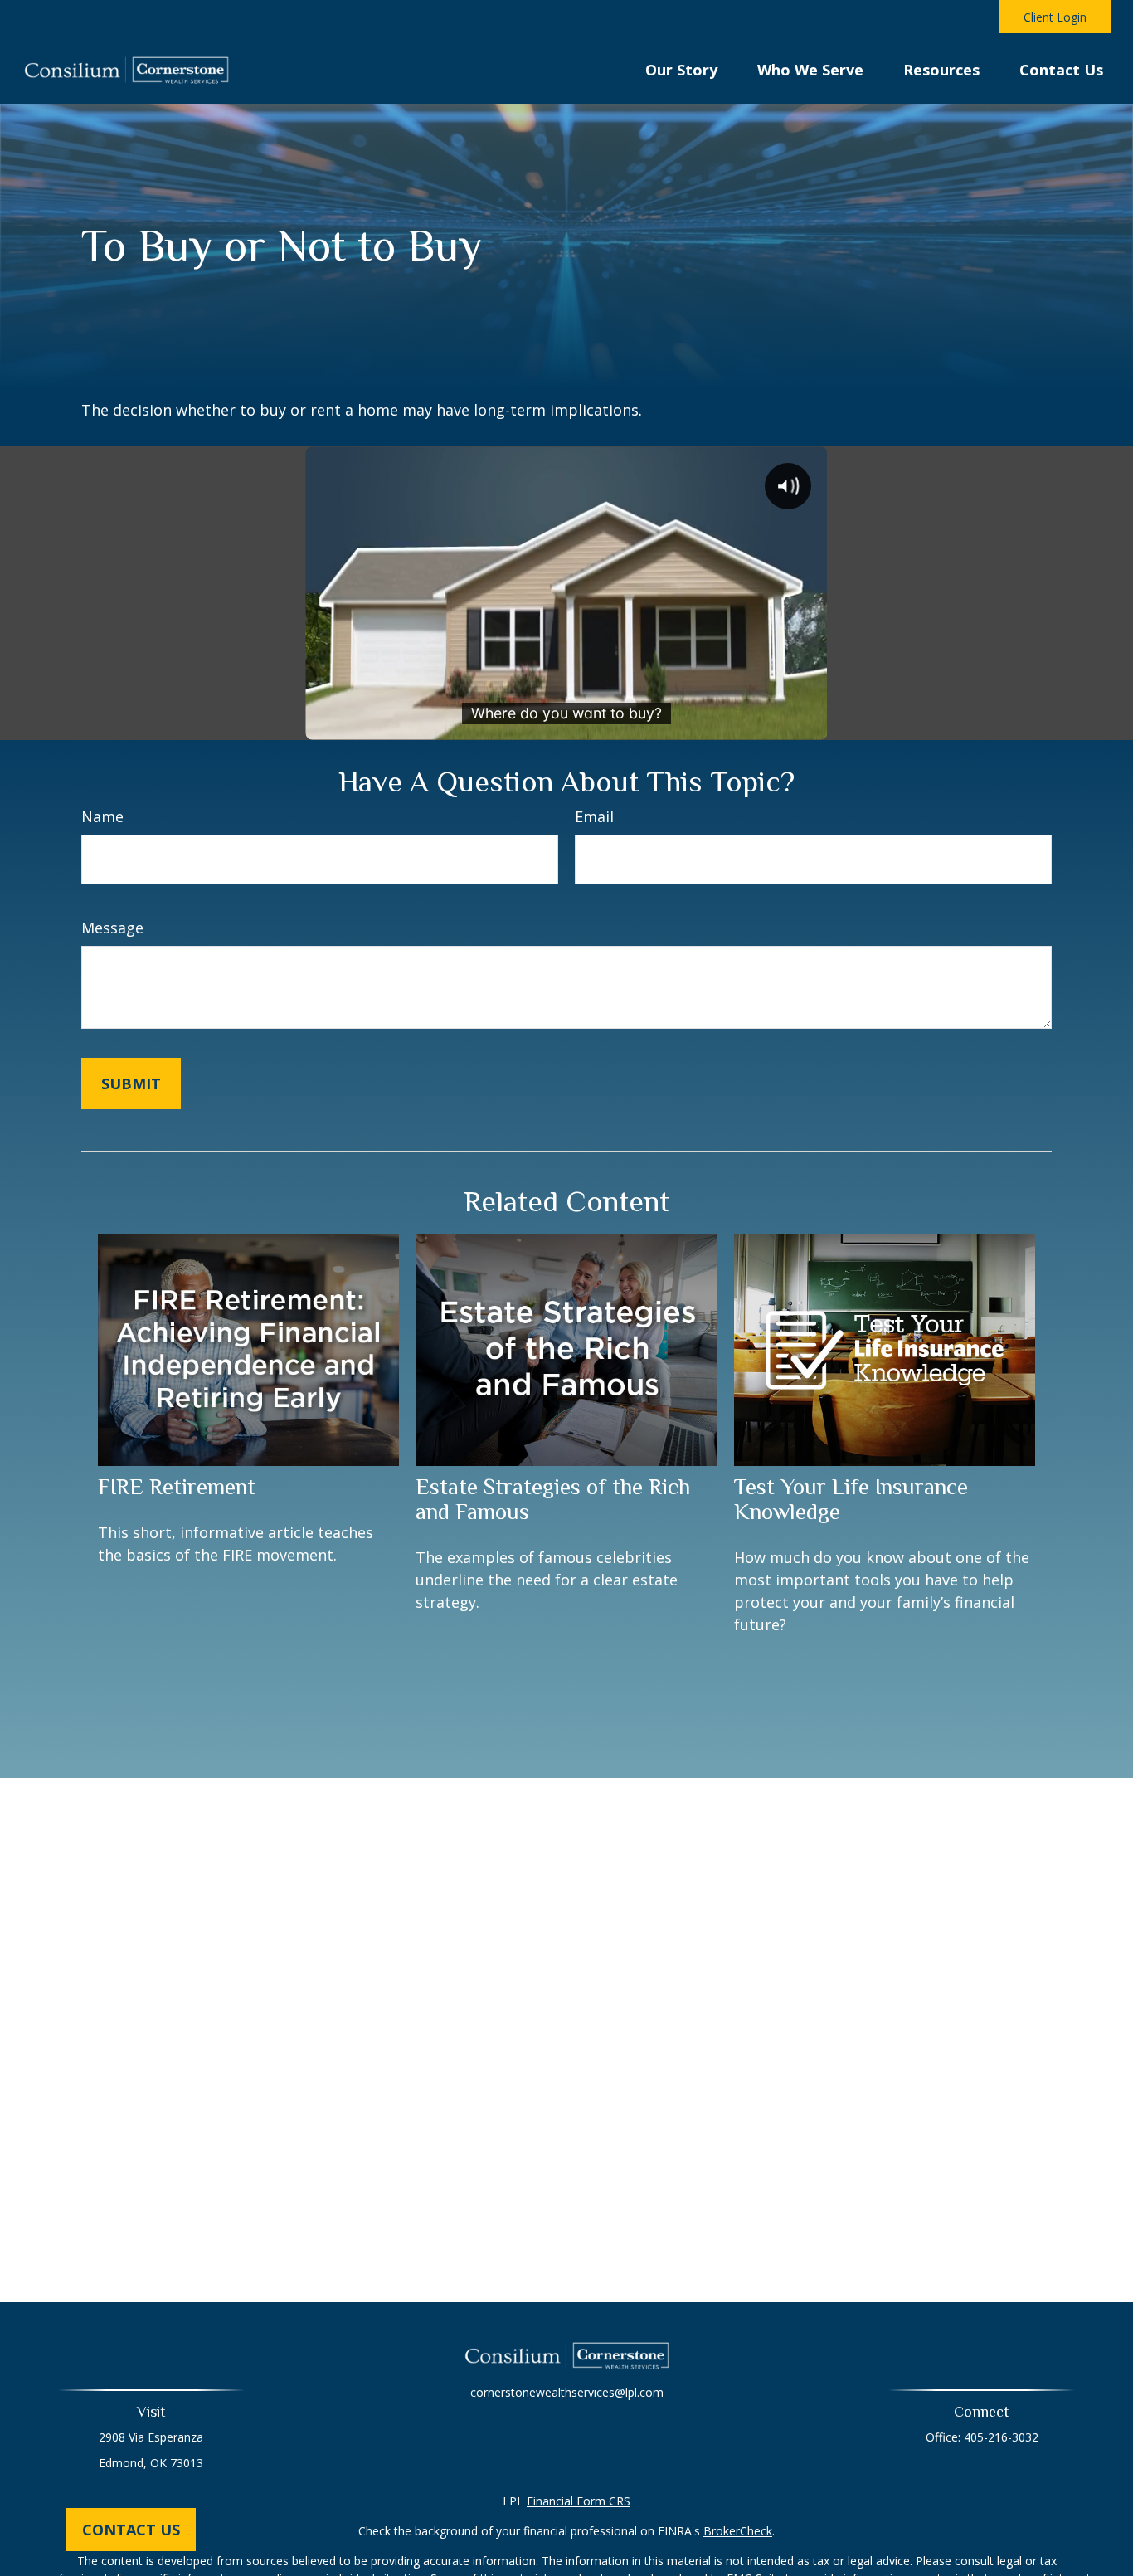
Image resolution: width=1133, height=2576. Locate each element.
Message (112, 928)
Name (102, 816)
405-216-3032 (1001, 2437)
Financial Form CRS (579, 2501)
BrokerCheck (738, 2531)
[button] (681, 68)
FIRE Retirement (177, 1487)
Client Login (1055, 17)
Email (594, 816)
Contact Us (131, 2530)
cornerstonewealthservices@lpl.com (567, 2392)
